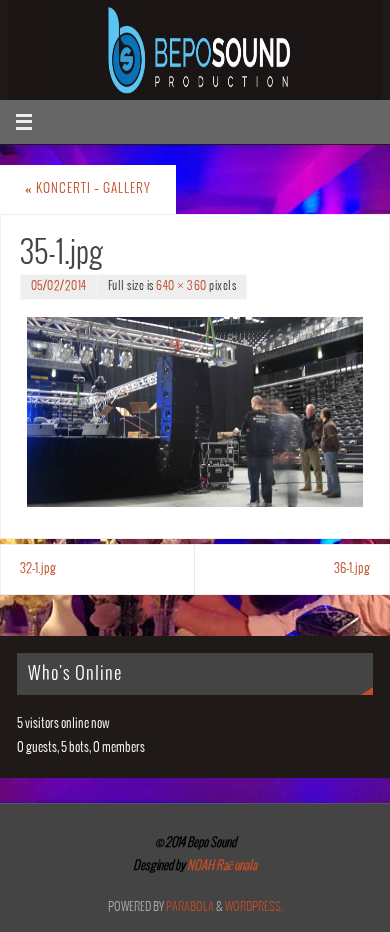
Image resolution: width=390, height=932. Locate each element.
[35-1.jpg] (195, 411)
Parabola (190, 907)
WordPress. (254, 907)
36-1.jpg (352, 569)
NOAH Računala (221, 866)
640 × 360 (181, 286)
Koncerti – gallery (88, 189)
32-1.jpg (38, 569)
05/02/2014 (59, 286)
